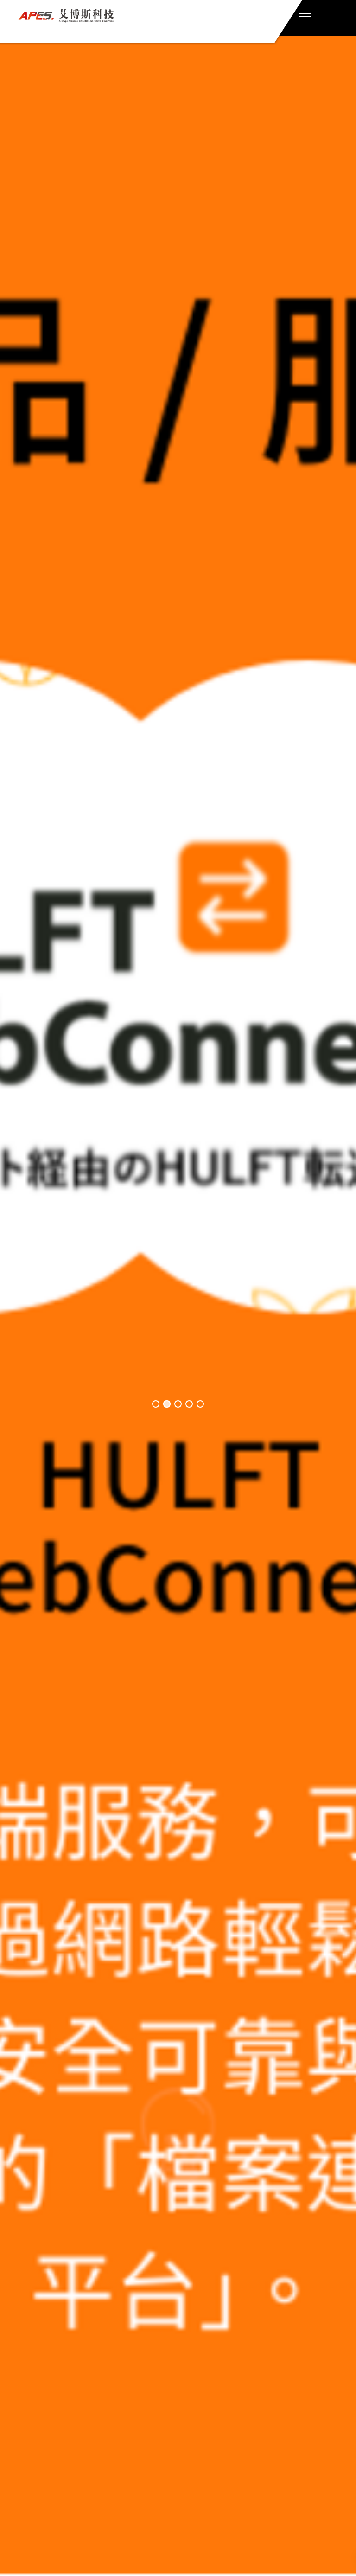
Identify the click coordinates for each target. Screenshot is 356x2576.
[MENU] (305, 16)
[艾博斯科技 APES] (145, 16)
